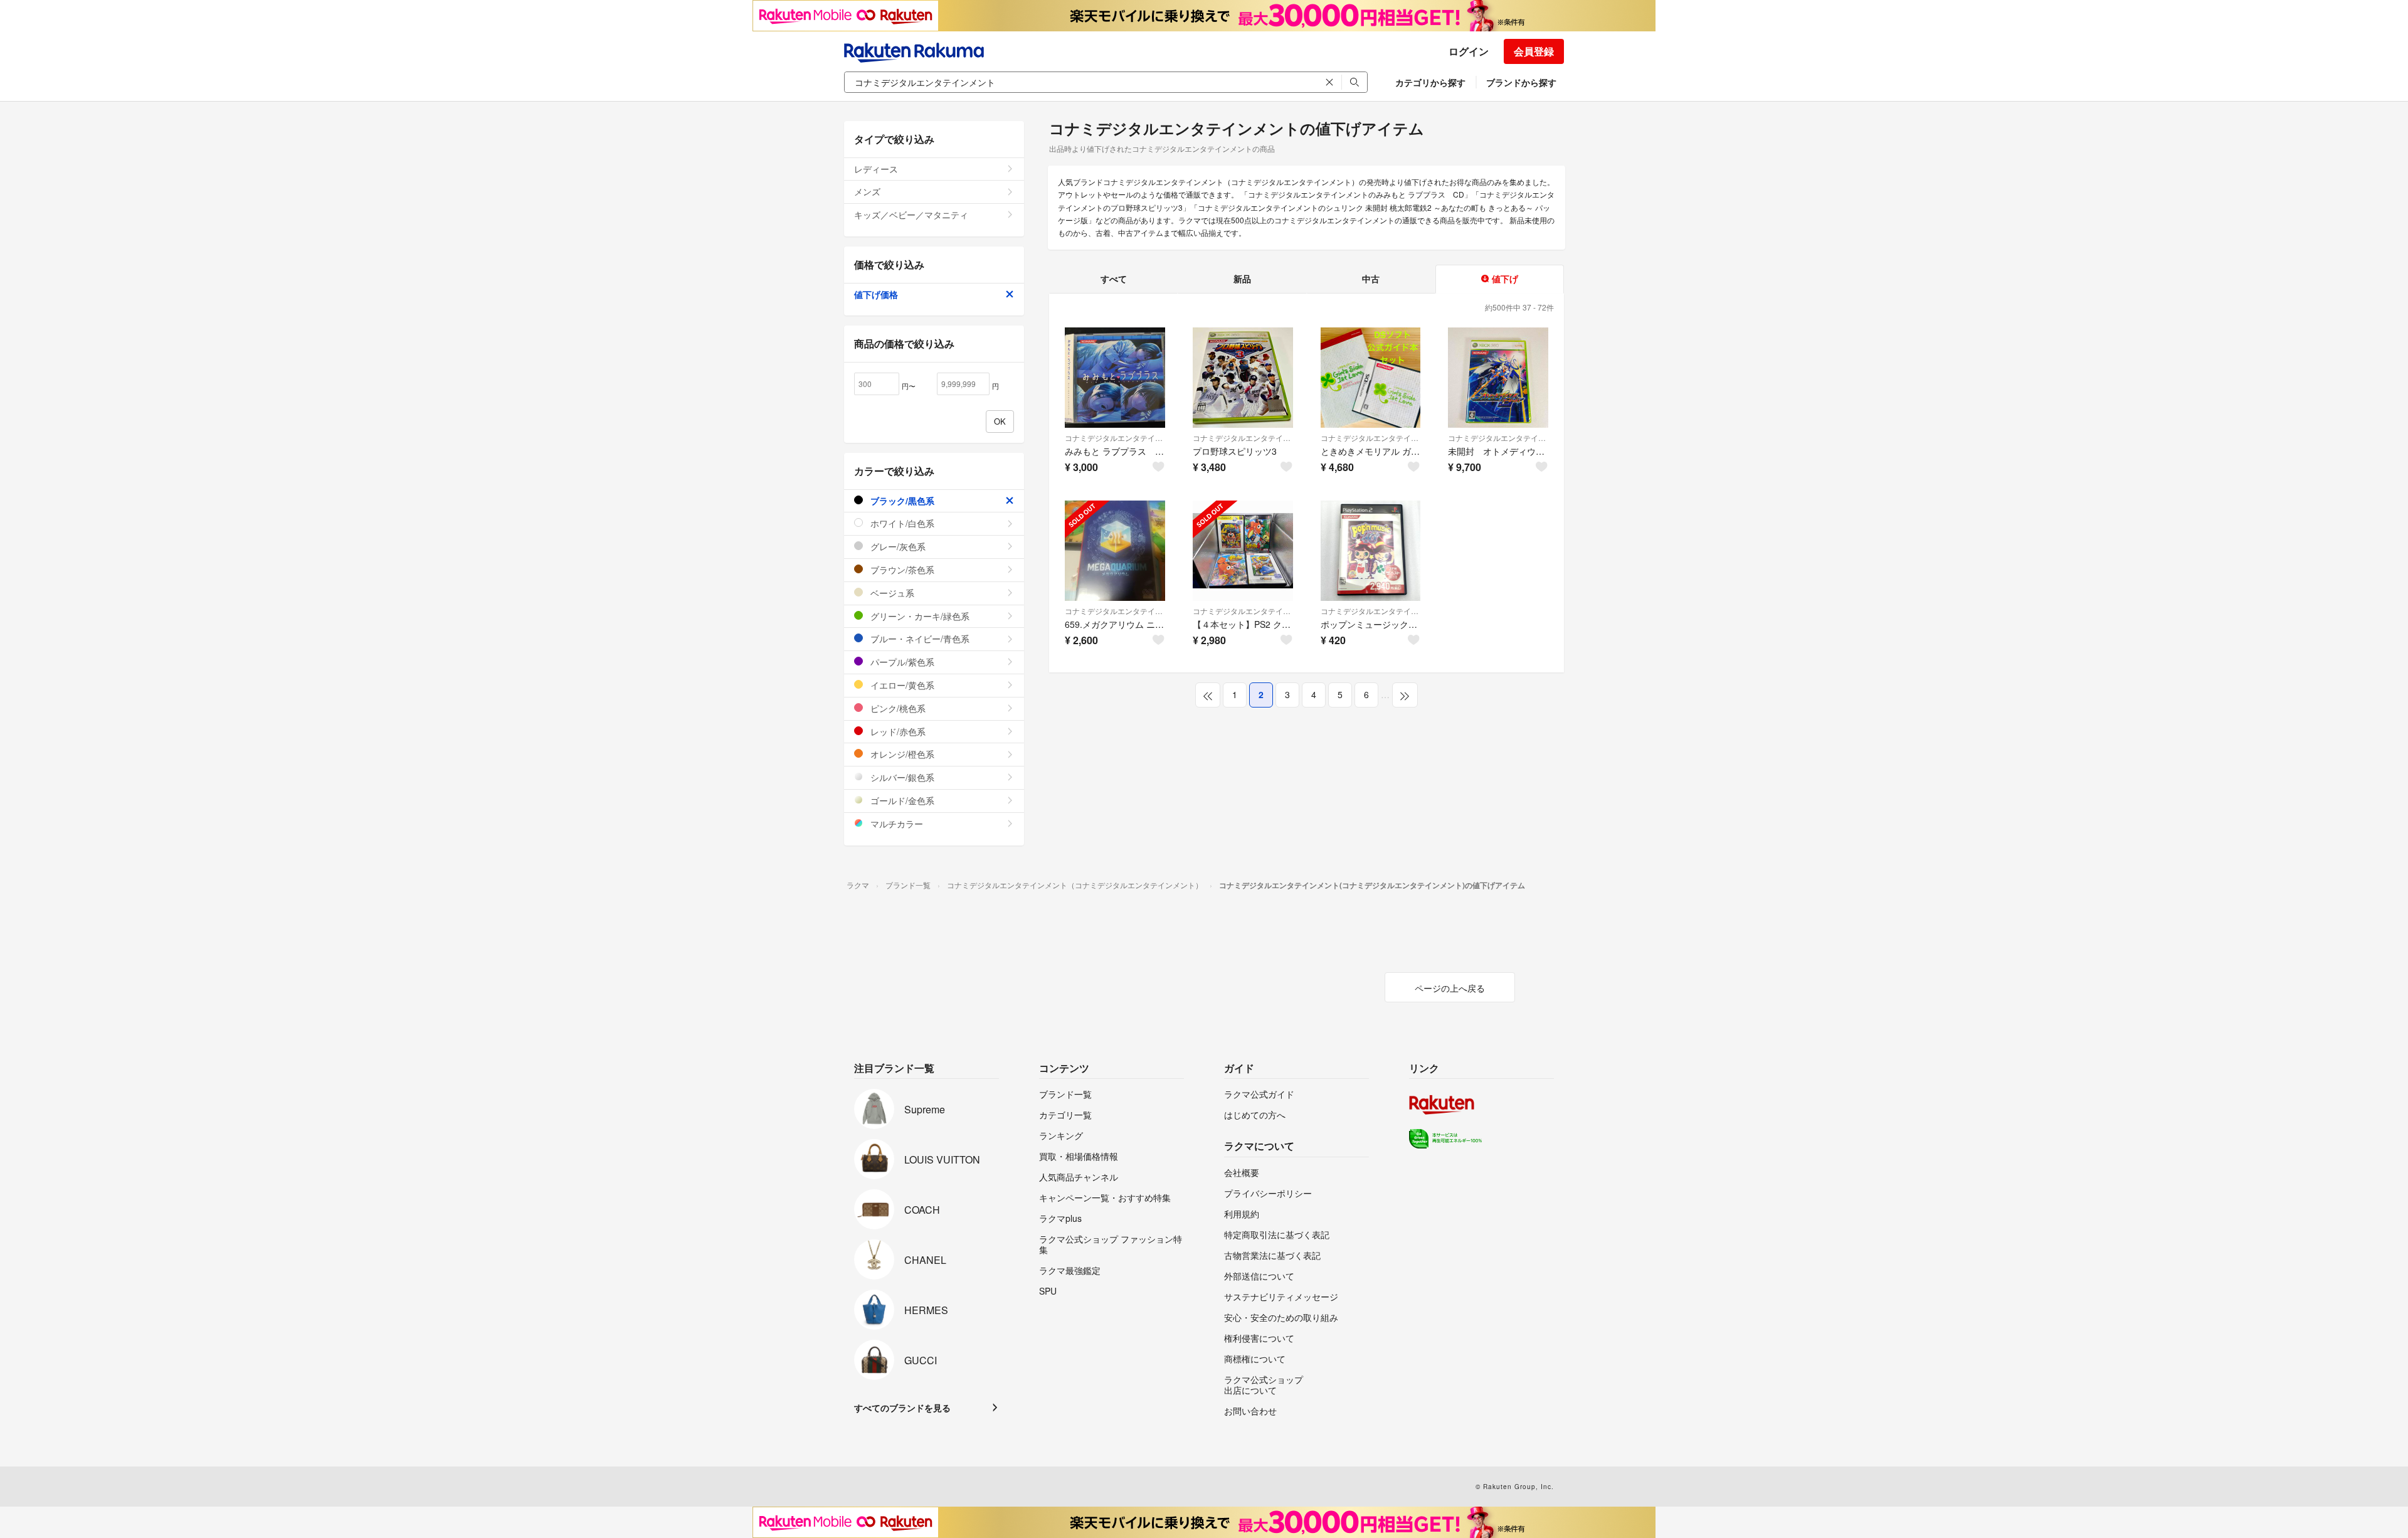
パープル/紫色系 (901, 662)
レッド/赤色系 (897, 731)
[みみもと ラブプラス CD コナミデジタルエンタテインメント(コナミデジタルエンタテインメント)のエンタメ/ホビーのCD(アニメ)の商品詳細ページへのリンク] (1115, 378)
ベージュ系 (891, 593)
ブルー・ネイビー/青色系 (919, 639)
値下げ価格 (876, 294)
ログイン (1469, 51)
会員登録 (1534, 51)
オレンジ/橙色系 (901, 754)
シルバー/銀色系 (901, 777)
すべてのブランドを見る (902, 1408)
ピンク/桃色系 (897, 708)
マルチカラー (895, 824)
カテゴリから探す (1430, 82)
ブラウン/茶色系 (901, 570)
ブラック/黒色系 (901, 501)
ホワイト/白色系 (901, 523)
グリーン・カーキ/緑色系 (919, 616)
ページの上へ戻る (1450, 988)
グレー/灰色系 (897, 546)
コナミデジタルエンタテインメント (1115, 438)
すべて (1114, 278)
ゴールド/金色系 (901, 800)
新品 (1242, 278)
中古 (1371, 278)
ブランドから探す (1521, 82)
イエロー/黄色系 (901, 685)
